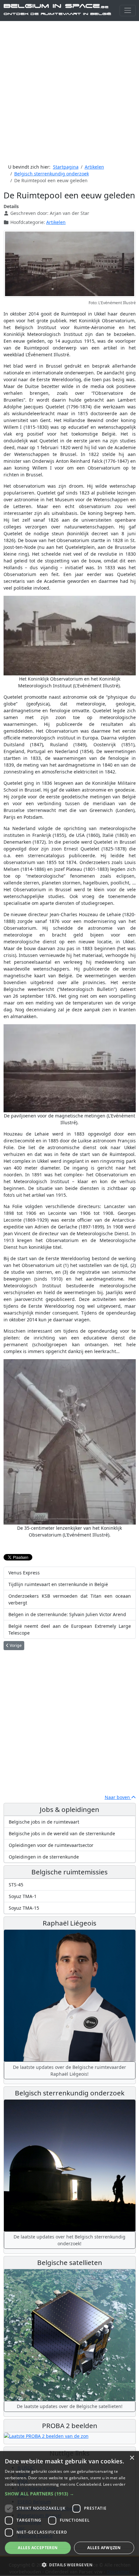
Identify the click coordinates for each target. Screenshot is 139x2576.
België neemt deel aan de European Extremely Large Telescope (70, 1629)
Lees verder (114, 2484)
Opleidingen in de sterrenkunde (44, 1857)
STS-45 (16, 1885)
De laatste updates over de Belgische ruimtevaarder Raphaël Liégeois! (69, 2071)
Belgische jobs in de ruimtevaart (44, 1822)
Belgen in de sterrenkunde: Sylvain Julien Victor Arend (67, 1614)
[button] (69, 2494)
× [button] (132, 2458)
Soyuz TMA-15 (24, 1908)
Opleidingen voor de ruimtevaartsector (51, 1845)
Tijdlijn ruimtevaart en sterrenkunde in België (58, 1584)
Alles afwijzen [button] (104, 2548)
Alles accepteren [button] (38, 2548)
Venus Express (24, 1573)
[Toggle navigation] (128, 11)
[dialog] (69, 2514)
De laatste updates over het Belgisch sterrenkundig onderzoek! (69, 2240)
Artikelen (56, 222)
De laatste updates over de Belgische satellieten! (70, 2406)
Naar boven (118, 1797)
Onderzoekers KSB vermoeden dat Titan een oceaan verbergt (70, 1599)
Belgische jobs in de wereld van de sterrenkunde (62, 1833)
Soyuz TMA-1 (23, 1896)
